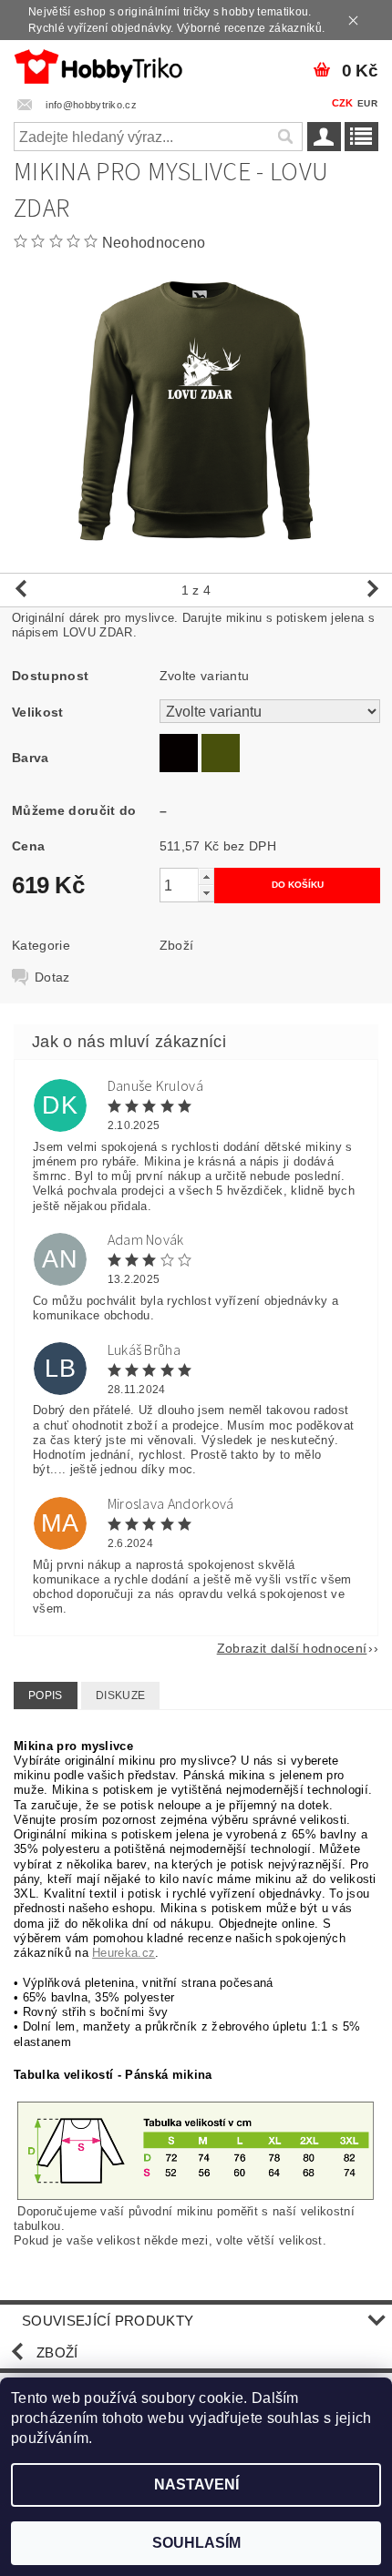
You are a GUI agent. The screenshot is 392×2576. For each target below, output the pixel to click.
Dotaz (52, 977)
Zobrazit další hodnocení (292, 1648)
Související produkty (108, 2321)
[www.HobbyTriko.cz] (98, 64)
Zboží (177, 945)
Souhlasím (196, 2543)
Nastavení (196, 2484)
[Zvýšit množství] (206, 876)
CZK (343, 103)
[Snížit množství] (206, 893)
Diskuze (120, 1695)
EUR (367, 103)
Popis (46, 1695)
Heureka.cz (124, 1953)
